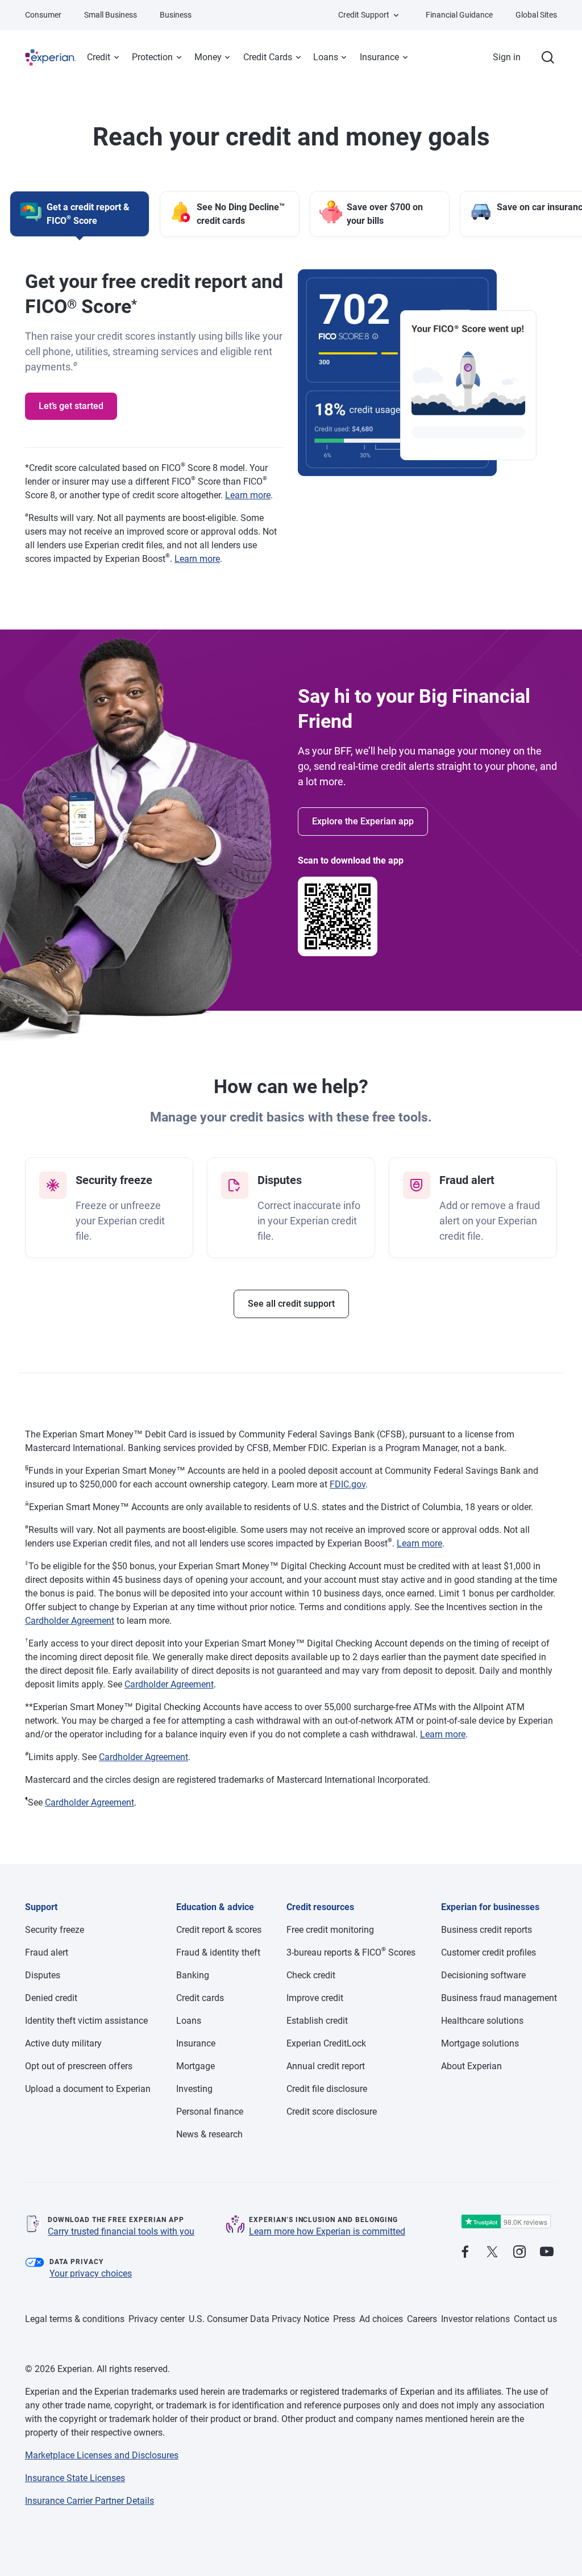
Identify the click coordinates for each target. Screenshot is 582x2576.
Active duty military (63, 2043)
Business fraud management (499, 1998)
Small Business (111, 15)
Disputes (43, 1975)
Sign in (507, 57)
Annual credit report (326, 2066)
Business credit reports (487, 1930)
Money (208, 57)
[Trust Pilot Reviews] (506, 2222)
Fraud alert (47, 1952)
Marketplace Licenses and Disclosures (102, 2455)
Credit (99, 57)
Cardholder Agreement (70, 1621)
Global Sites (536, 15)
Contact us (535, 2319)
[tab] (80, 214)
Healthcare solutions (482, 2021)
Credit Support (364, 15)
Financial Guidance (459, 15)
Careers (422, 2319)
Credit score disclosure (332, 2112)
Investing (194, 2089)
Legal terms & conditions (75, 2319)
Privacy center (157, 2319)
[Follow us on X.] (492, 2252)
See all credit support (291, 1304)
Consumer (43, 15)
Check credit (311, 1975)
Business (176, 15)
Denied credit (51, 1998)
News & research (209, 2134)
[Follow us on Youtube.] (547, 2252)
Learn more (248, 495)
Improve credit (315, 1998)
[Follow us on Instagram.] (519, 2252)
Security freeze (55, 1930)
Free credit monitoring (330, 1930)
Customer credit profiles (489, 1952)
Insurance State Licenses (75, 2478)
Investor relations (475, 2319)
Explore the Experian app (363, 821)
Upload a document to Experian (88, 2089)
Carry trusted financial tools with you (121, 2231)
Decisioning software (483, 1975)
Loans (326, 57)
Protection (152, 57)
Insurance (379, 57)
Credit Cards (268, 57)
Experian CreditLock (326, 2043)
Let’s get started (71, 406)
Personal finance (210, 2112)
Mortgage (196, 2066)
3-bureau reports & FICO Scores (351, 1952)
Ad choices (381, 2319)
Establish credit (317, 2021)
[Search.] (548, 57)
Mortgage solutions (480, 2043)
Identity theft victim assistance (86, 2021)
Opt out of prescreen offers (79, 2066)
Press (344, 2319)
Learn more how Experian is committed (327, 2231)
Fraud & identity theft (218, 1952)
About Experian (471, 2066)
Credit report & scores (219, 1930)
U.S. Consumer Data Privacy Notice (259, 2319)
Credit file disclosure (327, 2089)
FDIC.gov (348, 1484)
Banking (193, 1975)
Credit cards (200, 1998)
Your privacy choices (91, 2273)
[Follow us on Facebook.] (465, 2252)
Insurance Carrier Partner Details (90, 2501)
